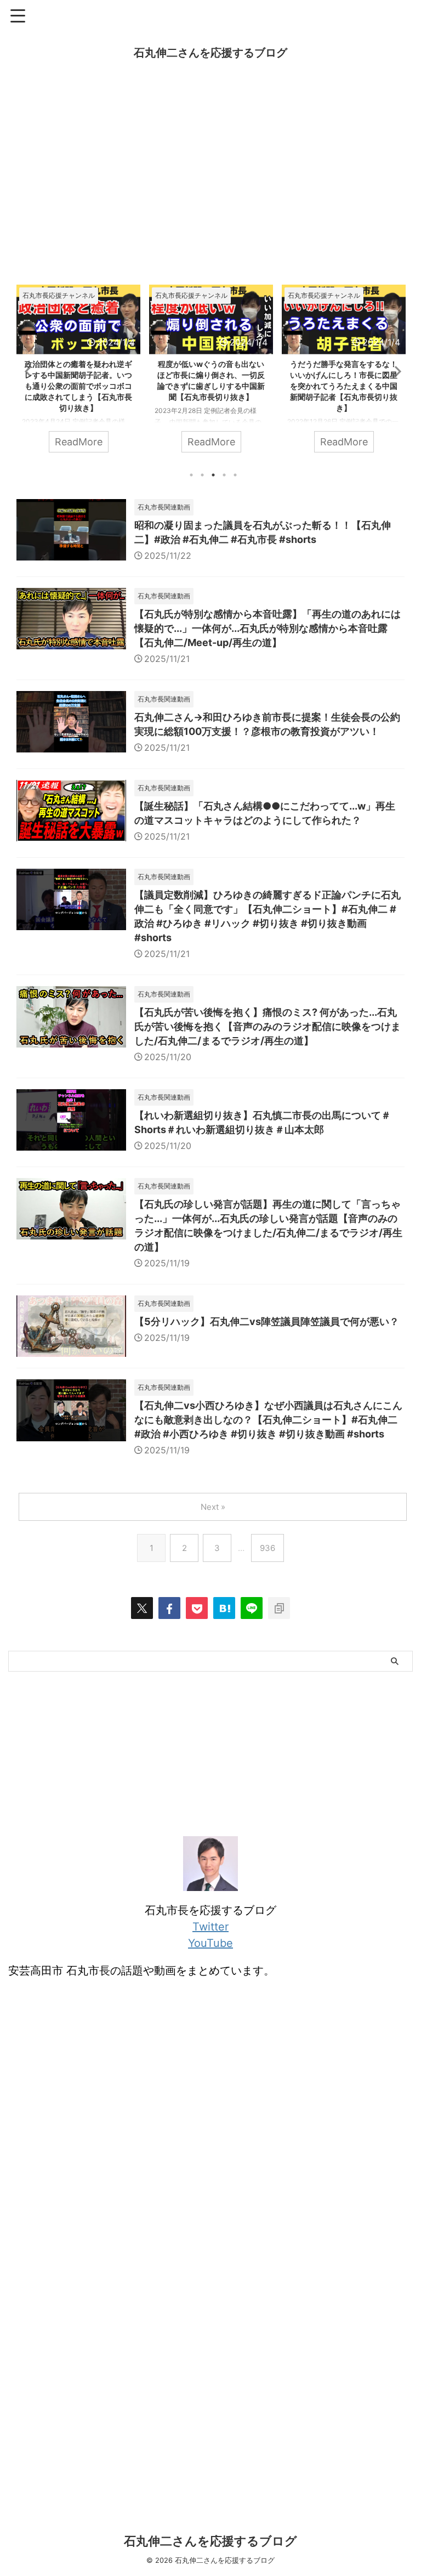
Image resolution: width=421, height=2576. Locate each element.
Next (394, 371)
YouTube (210, 1943)
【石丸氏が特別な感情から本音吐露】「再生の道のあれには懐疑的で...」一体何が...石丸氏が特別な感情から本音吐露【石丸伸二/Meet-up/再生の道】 (268, 628)
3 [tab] (213, 475)
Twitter (210, 1927)
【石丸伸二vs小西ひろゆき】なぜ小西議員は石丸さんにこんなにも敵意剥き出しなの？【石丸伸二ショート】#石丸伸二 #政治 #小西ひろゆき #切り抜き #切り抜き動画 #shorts (268, 1420)
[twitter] (142, 1608)
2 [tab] (202, 475)
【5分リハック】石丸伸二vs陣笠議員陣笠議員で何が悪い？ (267, 1321)
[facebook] (169, 1608)
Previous (27, 371)
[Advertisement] (210, 180)
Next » (213, 1507)
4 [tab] (224, 475)
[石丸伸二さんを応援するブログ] (224, 1608)
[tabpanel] (78, 374)
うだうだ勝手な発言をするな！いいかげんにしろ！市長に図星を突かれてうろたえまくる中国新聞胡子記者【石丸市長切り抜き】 (211, 386)
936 (268, 1548)
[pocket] (197, 1608)
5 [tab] (235, 475)
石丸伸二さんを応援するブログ (210, 53)
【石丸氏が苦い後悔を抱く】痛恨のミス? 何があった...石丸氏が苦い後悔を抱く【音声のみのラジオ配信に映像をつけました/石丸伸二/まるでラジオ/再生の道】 (268, 1026)
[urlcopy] (279, 1608)
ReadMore (79, 442)
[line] (252, 1608)
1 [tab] (191, 475)
